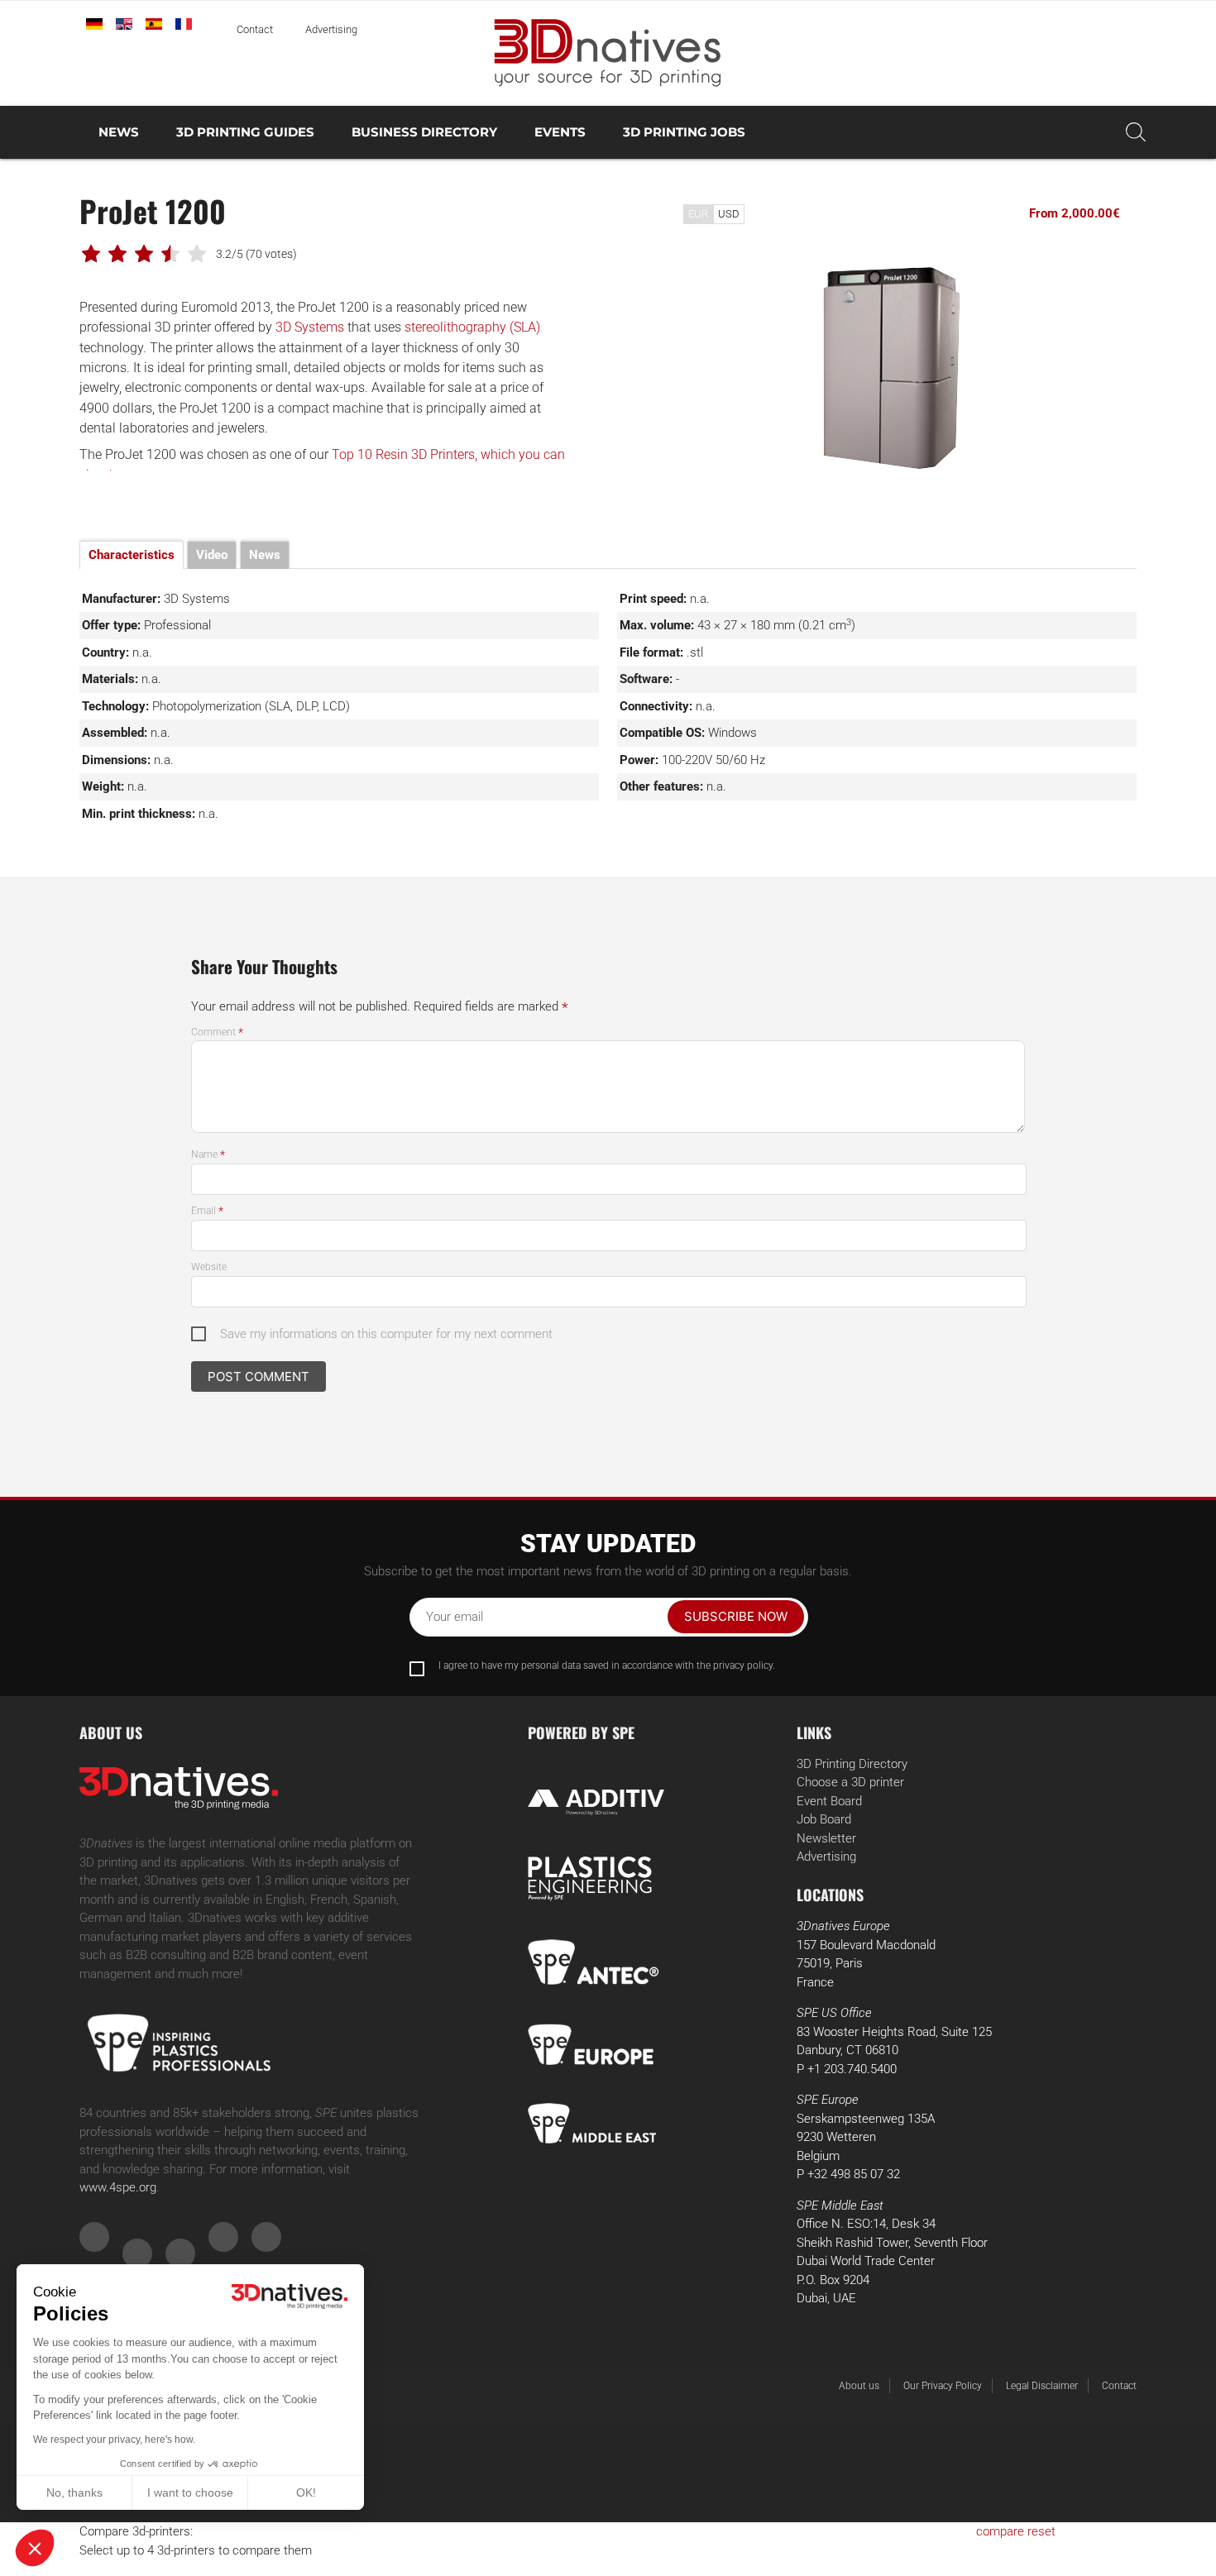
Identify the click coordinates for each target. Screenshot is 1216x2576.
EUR (698, 214)
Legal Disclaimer (1042, 2386)
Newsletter (826, 1838)
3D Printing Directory (852, 1764)
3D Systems (310, 327)
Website (209, 1267)
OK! (306, 2492)
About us (859, 2386)
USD (729, 214)
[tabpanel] (893, 367)
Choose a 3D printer (850, 1782)
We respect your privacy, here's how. (114, 2440)
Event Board (829, 1801)
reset (1041, 2531)
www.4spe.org (118, 2187)
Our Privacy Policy (943, 2386)
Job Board (824, 1819)
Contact (255, 29)
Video (212, 555)
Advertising (331, 29)
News (119, 132)
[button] (35, 2548)
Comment (217, 1032)
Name (208, 1154)
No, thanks (74, 2492)
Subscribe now (736, 1616)
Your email (455, 1617)
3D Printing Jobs (684, 132)
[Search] (1136, 132)
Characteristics (132, 555)
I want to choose (190, 2492)
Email (207, 1211)
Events (560, 132)
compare (1000, 2531)
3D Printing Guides (245, 132)
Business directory (424, 132)
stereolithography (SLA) (472, 327)
